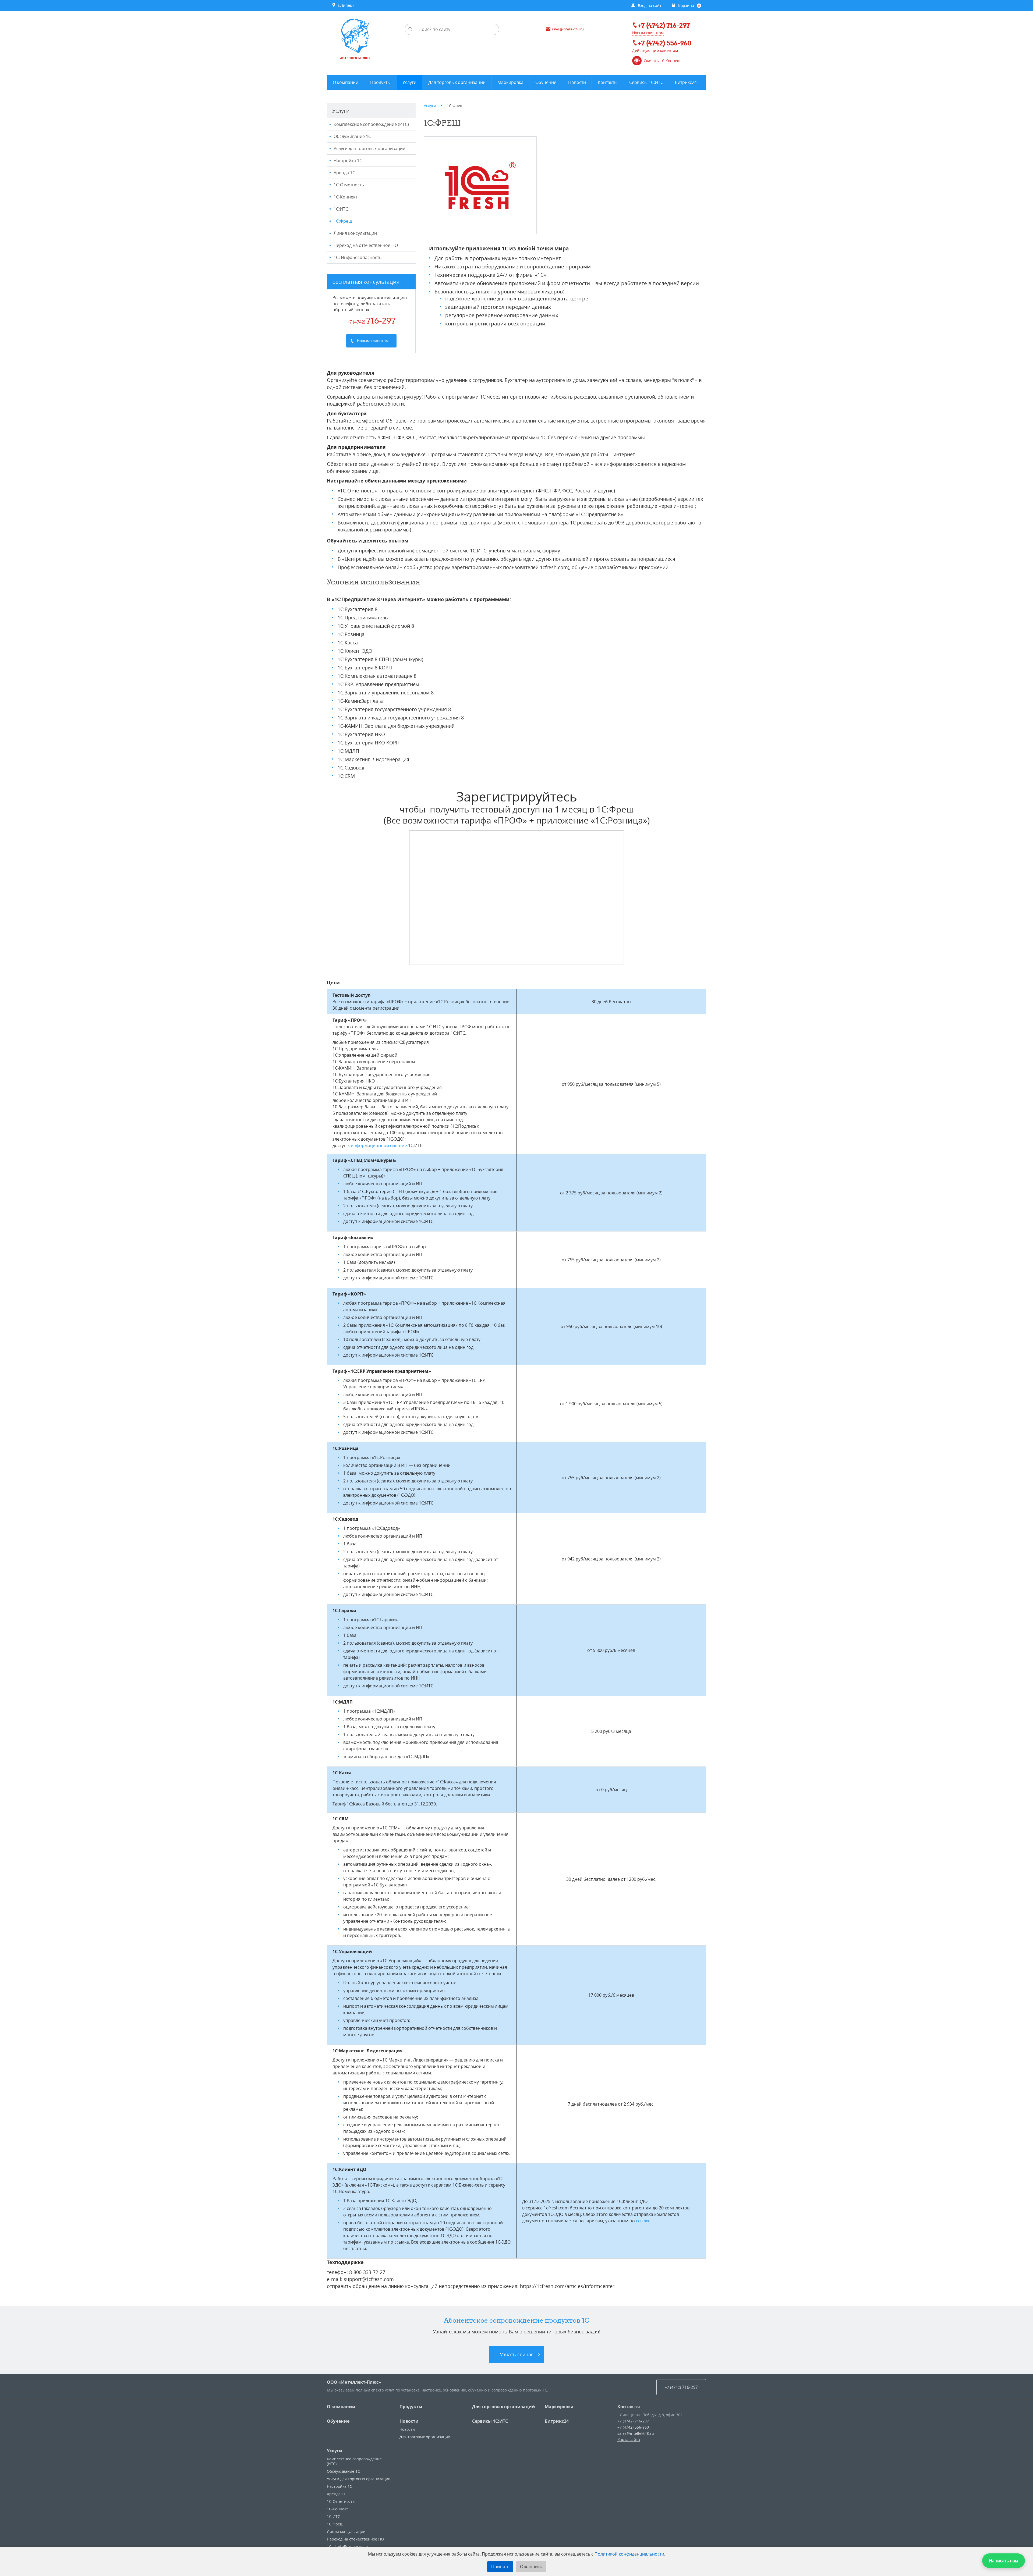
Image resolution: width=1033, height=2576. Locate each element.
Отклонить (531, 2567)
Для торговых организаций (504, 2407)
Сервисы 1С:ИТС (490, 2421)
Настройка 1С (348, 161)
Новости (409, 2421)
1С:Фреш (343, 221)
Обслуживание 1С (352, 136)
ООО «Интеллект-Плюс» (354, 2382)
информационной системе (379, 1145)
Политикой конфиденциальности (629, 2554)
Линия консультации (355, 233)
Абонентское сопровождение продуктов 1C (517, 2320)
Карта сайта (629, 2440)
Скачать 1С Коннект (662, 61)
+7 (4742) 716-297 (633, 2421)
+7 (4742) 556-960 (633, 2427)
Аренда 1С (344, 173)
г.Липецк (345, 5)
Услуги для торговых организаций (369, 148)
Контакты (629, 2407)
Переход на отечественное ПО (366, 245)
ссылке (643, 2221)
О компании (341, 2407)
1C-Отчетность (349, 185)
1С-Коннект (345, 197)
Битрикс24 (557, 2421)
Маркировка (559, 2407)
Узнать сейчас (517, 2354)
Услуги (335, 2451)
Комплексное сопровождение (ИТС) (371, 124)
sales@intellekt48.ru (636, 2433)
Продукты (411, 2407)
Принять (500, 2567)
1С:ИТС (341, 209)
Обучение (338, 2421)
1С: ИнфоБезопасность (358, 257)
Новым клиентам (648, 33)
